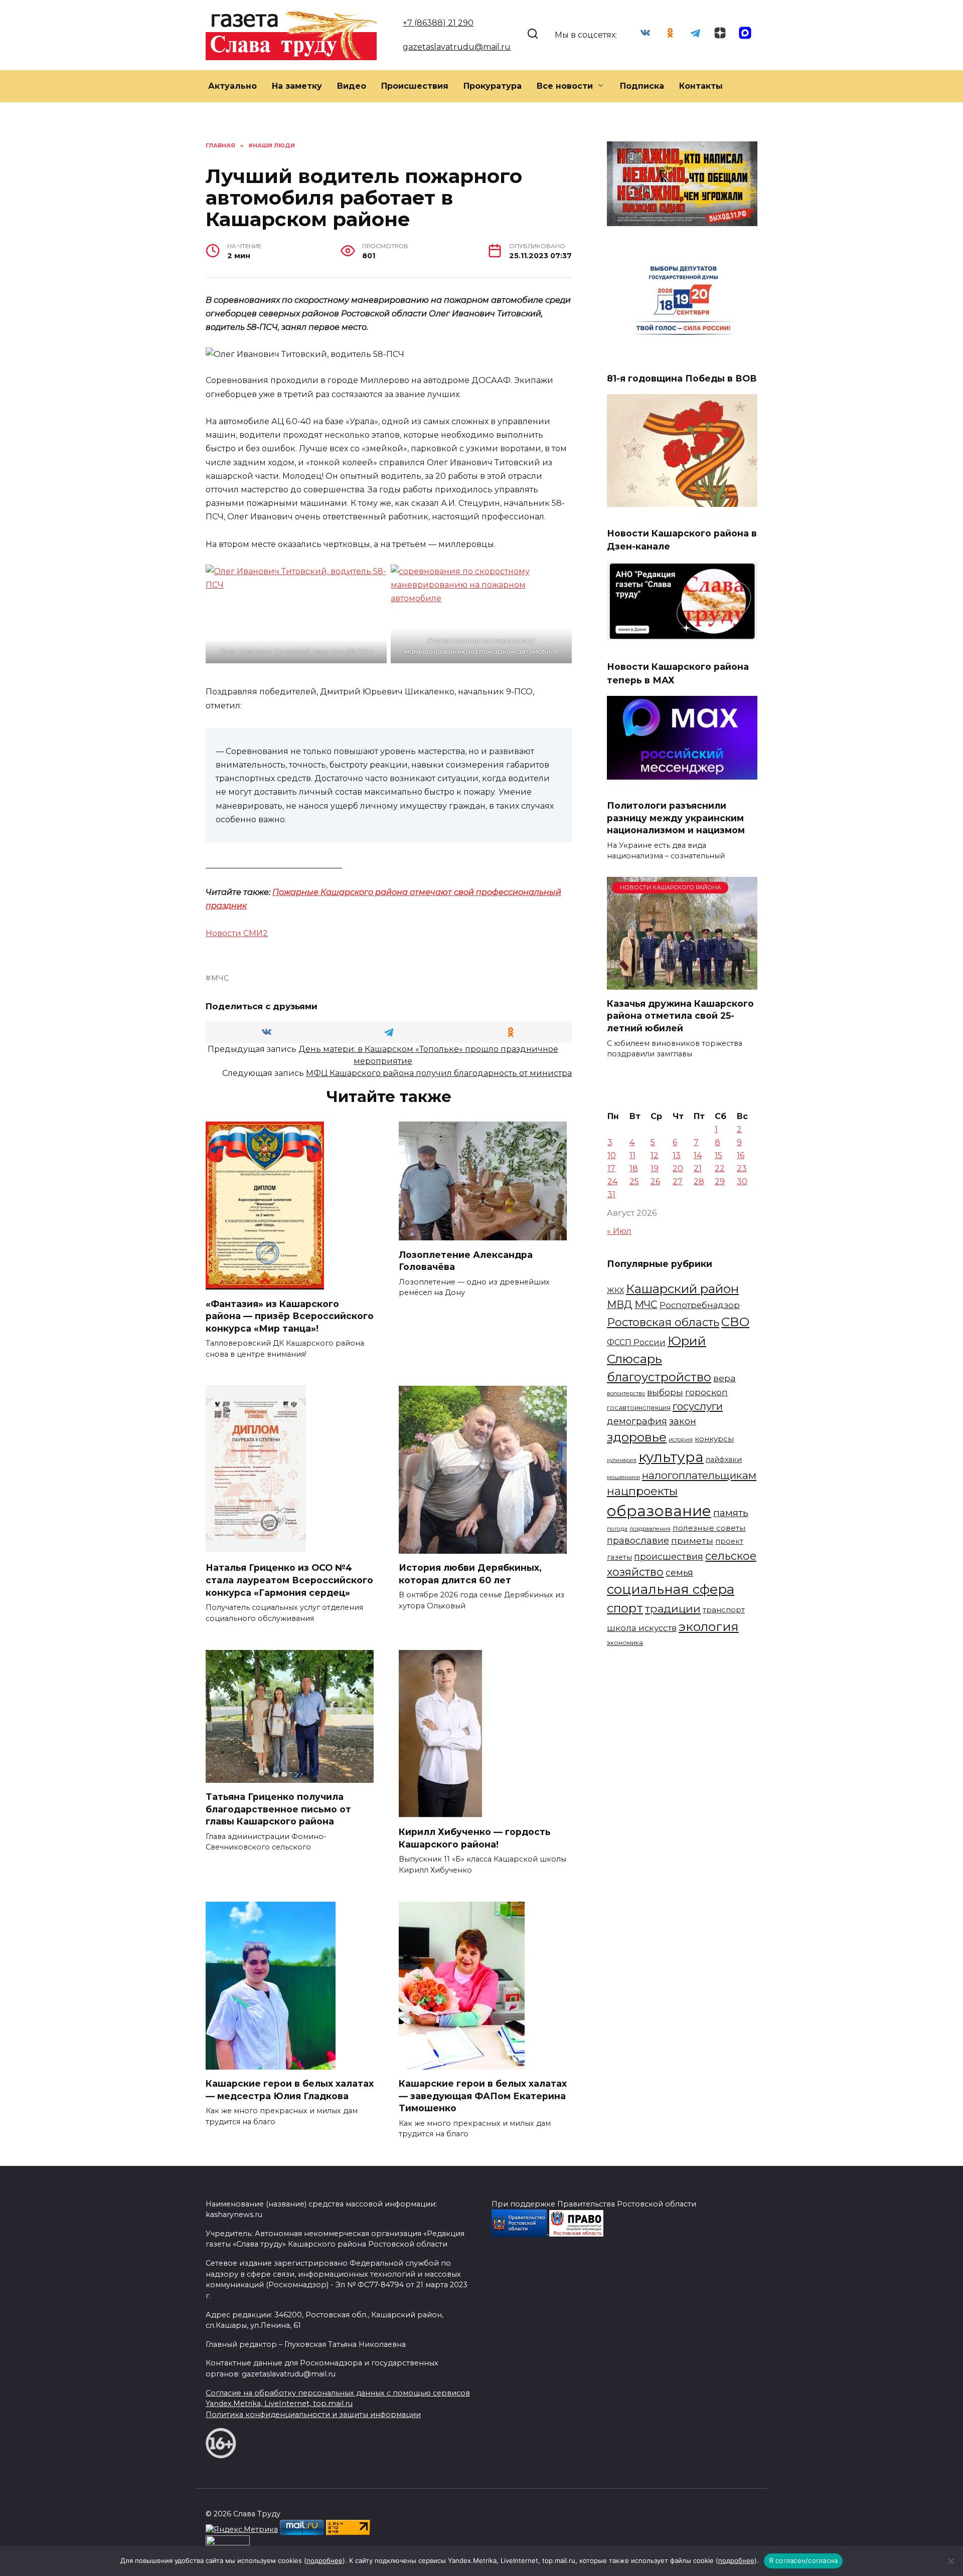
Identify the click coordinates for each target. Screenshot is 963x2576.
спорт (625, 1608)
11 (632, 1155)
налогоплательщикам (699, 1475)
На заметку (297, 86)
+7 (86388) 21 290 (438, 23)
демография (637, 1421)
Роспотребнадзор (700, 1305)
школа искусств (642, 1628)
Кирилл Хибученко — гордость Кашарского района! (475, 1838)
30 (742, 1181)
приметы (692, 1540)
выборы (665, 1392)
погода (617, 1529)
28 (699, 1181)
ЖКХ (615, 1291)
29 (720, 1181)
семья (679, 1573)
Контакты (701, 86)
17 (611, 1168)
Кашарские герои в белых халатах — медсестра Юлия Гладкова (290, 2090)
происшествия (669, 1557)
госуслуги (698, 1406)
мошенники (623, 1477)
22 (720, 1168)
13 (677, 1155)
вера (725, 1378)
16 (741, 1155)
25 (634, 1181)
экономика (625, 1643)
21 (698, 1168)
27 (678, 1181)
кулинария (622, 1460)
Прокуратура (493, 86)
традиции (673, 1608)
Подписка (642, 86)
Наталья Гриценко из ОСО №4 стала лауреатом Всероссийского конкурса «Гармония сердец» (289, 1580)
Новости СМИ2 (237, 933)
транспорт (724, 1610)
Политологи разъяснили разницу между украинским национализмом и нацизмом (676, 818)
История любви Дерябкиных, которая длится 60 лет (470, 1574)
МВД (620, 1305)
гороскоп (706, 1392)
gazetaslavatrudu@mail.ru (457, 47)
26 (655, 1181)
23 (742, 1168)
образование (659, 1511)
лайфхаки (724, 1459)
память (731, 1513)
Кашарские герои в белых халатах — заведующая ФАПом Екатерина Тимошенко (483, 2096)
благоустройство (659, 1377)
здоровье (637, 1437)
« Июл (619, 1231)
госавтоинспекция (639, 1408)
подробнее (325, 2560)
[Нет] (950, 2561)
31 (611, 1194)
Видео (352, 86)
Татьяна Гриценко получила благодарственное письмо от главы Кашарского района (278, 1809)
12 (655, 1155)
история (681, 1439)
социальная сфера (671, 1589)
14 (698, 1155)
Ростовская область (663, 1322)
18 (634, 1168)
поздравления (650, 1529)
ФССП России (636, 1342)
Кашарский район (682, 1289)
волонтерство (626, 1393)
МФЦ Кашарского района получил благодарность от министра (439, 1073)
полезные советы (709, 1528)
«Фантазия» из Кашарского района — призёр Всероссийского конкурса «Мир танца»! (290, 1316)
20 (678, 1168)
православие (638, 1540)
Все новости (565, 86)
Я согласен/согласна (804, 2560)
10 (612, 1155)
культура (671, 1457)
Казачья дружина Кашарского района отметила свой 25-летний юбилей (680, 1016)
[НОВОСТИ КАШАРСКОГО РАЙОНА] (682, 983)
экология (709, 1626)
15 (718, 1155)
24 (612, 1181)
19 (655, 1168)
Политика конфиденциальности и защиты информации (313, 2415)
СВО (735, 1322)
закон (683, 1421)
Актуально (232, 86)
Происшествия (415, 86)
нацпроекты (642, 1491)
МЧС (220, 978)
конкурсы (714, 1439)
